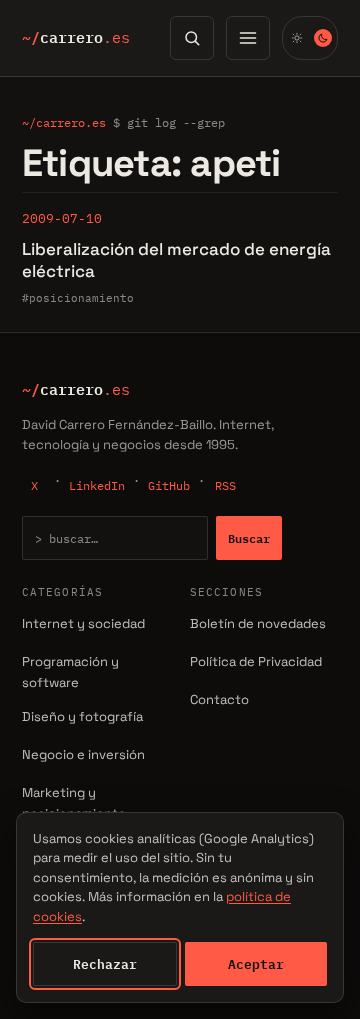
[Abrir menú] (248, 38)
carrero (76, 38)
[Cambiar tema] (310, 38)
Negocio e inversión (83, 754)
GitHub (169, 485)
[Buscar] (192, 38)
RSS (225, 485)
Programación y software (70, 672)
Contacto (219, 699)
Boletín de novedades (258, 623)
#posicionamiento (78, 298)
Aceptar (256, 964)
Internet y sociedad (83, 623)
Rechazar (105, 964)
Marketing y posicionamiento (74, 803)
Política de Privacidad (256, 661)
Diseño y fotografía (82, 716)
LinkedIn (97, 485)
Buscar (249, 538)
